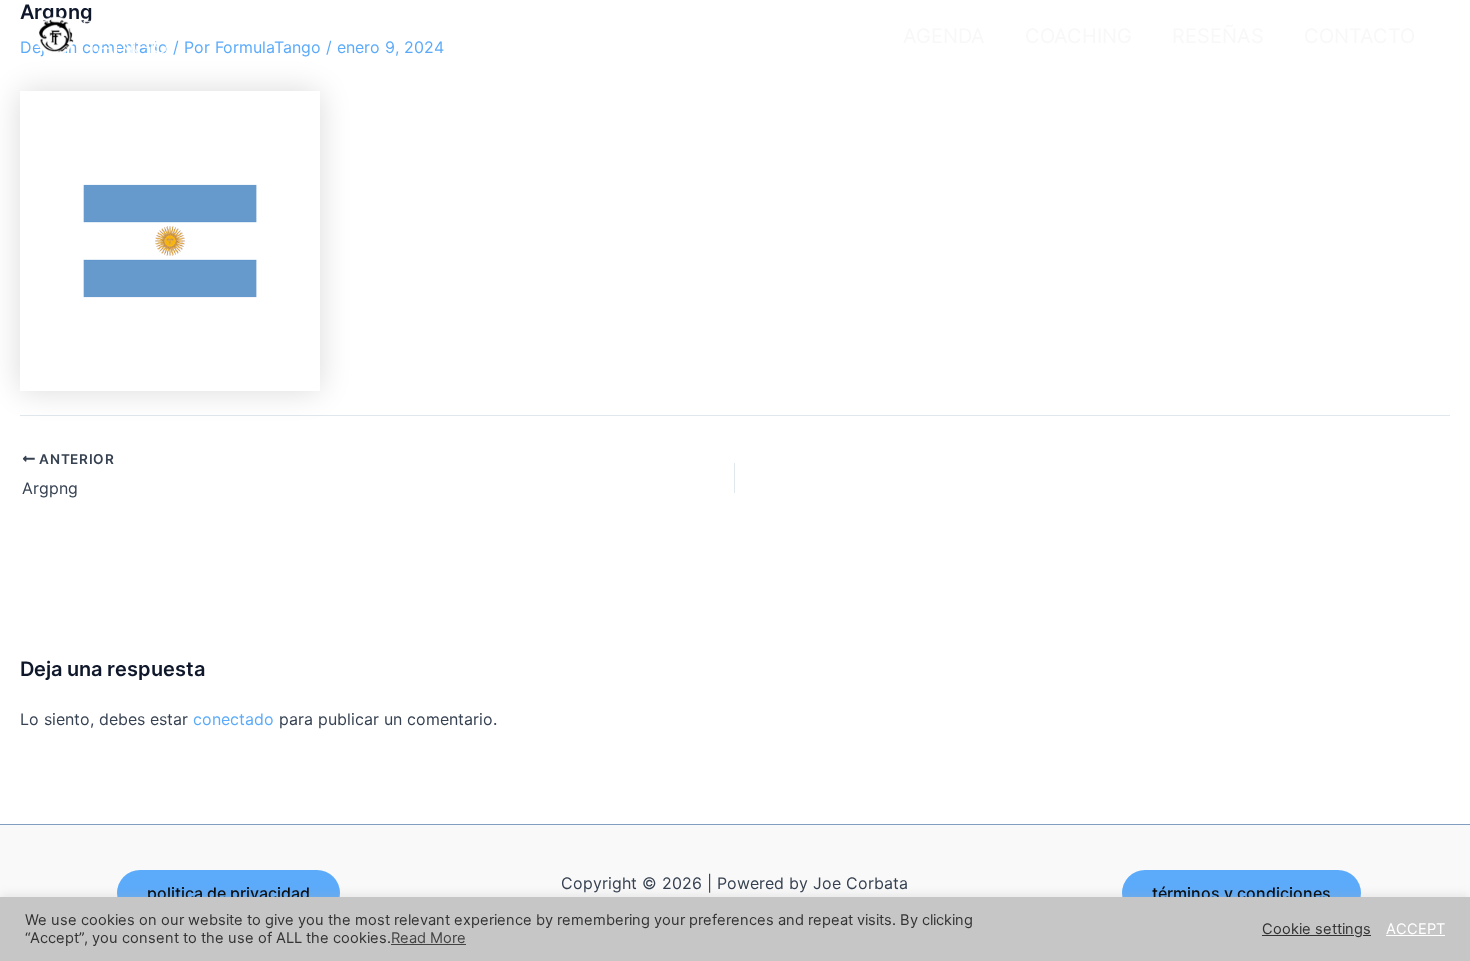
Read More (428, 938)
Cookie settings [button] (1316, 929)
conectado (233, 719)
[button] (228, 893)
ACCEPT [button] (1415, 929)
